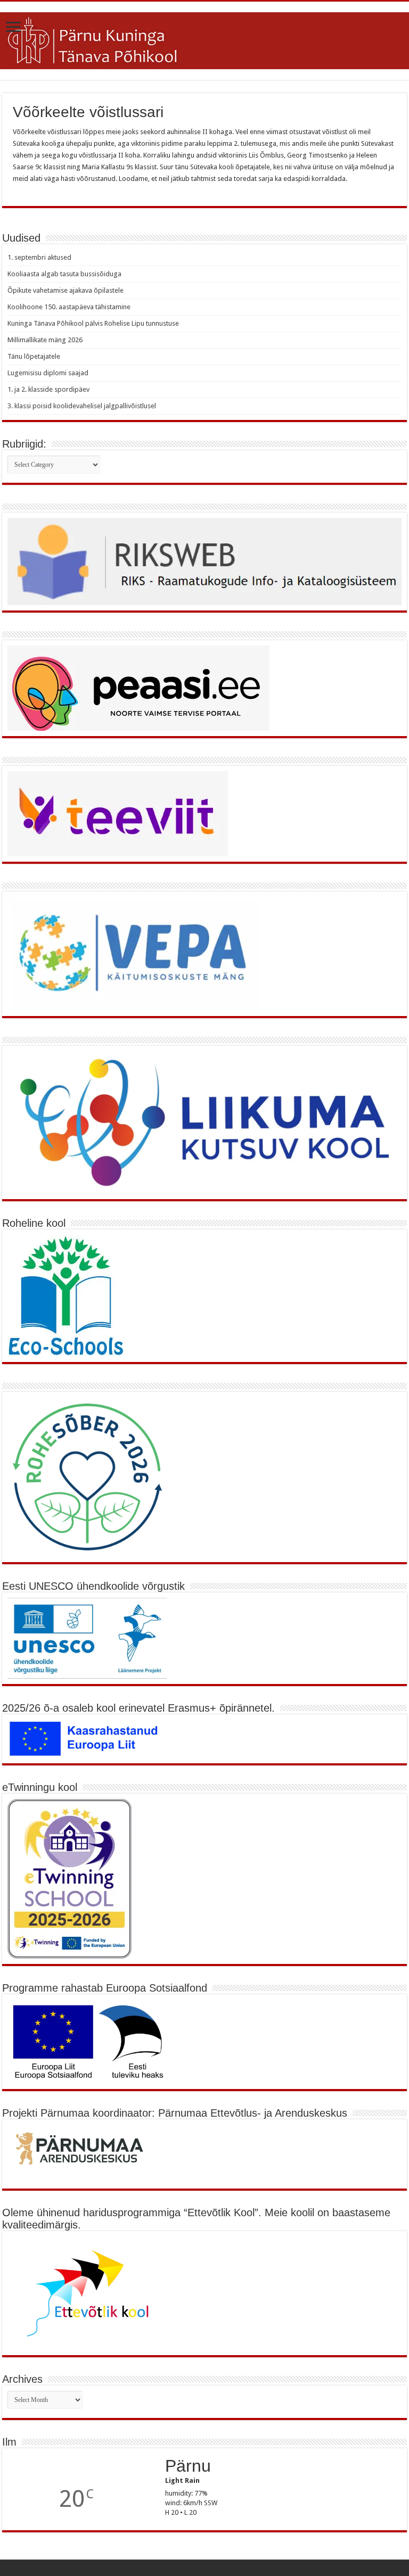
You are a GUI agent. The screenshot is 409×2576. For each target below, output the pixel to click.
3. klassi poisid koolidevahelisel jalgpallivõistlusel (82, 406)
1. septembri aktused (39, 257)
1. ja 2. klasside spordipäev (48, 389)
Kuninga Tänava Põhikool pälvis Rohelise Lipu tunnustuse (93, 323)
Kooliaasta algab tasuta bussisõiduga (64, 274)
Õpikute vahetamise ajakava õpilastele (66, 290)
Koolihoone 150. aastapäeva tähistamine (69, 307)
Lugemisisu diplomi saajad (48, 373)
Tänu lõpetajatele (34, 356)
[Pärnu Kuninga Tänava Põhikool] (204, 39)
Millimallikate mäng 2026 (45, 340)
